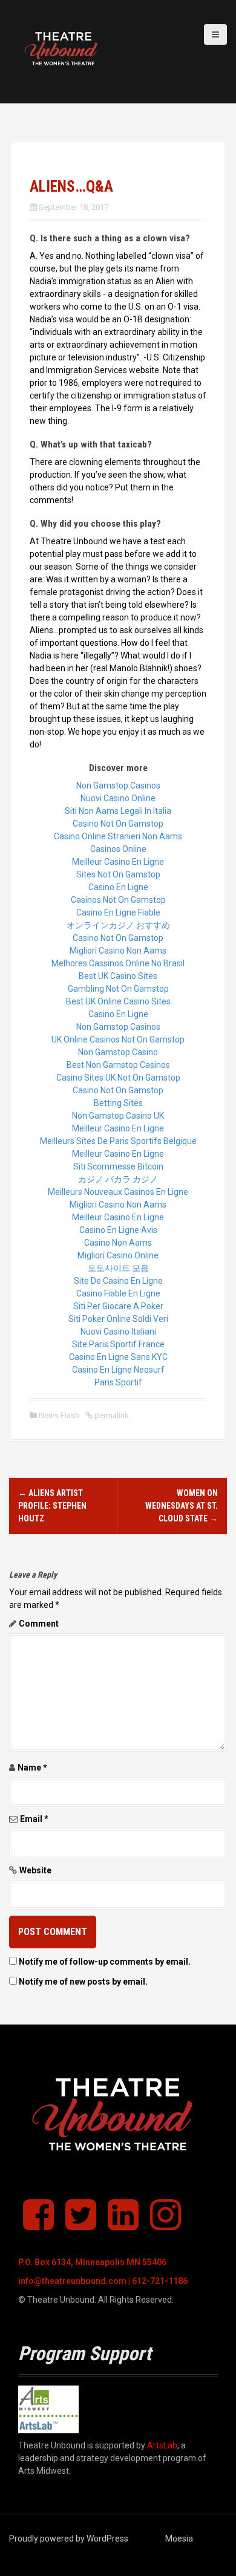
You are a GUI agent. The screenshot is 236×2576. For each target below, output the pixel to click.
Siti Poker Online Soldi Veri (118, 1319)
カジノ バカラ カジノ (118, 1179)
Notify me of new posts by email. (83, 1982)
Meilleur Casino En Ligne (118, 862)
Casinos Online (118, 849)
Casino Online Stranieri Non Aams (118, 836)
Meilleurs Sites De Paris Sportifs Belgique (118, 1141)
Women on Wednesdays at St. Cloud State (182, 1506)
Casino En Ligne (118, 887)
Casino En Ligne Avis (118, 1230)
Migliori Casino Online (118, 1255)
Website (35, 1870)
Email (34, 1819)
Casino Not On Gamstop (118, 824)
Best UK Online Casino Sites (118, 1001)
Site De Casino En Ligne (118, 1281)
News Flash (59, 1415)
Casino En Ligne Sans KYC (118, 1357)
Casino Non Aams (118, 1243)
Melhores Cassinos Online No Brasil (118, 963)
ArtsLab (162, 2445)
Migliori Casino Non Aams (118, 951)
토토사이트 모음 (118, 1268)
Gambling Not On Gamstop (118, 989)
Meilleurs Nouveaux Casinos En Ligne (118, 1192)
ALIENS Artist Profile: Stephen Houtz (52, 1506)
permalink (111, 1415)
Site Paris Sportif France (118, 1344)
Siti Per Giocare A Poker (118, 1306)
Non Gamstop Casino (118, 1052)
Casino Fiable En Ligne (118, 1293)
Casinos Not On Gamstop (118, 900)
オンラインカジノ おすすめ (118, 925)
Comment (39, 1624)
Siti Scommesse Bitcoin (118, 1166)
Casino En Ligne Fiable (118, 912)
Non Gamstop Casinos (118, 785)
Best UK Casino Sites (118, 976)
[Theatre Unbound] (64, 51)
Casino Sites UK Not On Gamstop (118, 1078)
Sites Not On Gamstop (118, 874)
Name (32, 1768)
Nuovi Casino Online (118, 798)
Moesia (179, 2539)
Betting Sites (118, 1103)
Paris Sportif (118, 1382)
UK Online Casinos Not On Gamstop (118, 1039)
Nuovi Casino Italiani (118, 1332)
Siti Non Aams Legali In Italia (118, 811)
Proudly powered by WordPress (69, 2539)
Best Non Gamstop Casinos (118, 1065)
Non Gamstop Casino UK (118, 1116)
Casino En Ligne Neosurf (118, 1370)
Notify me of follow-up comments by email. (105, 1962)
